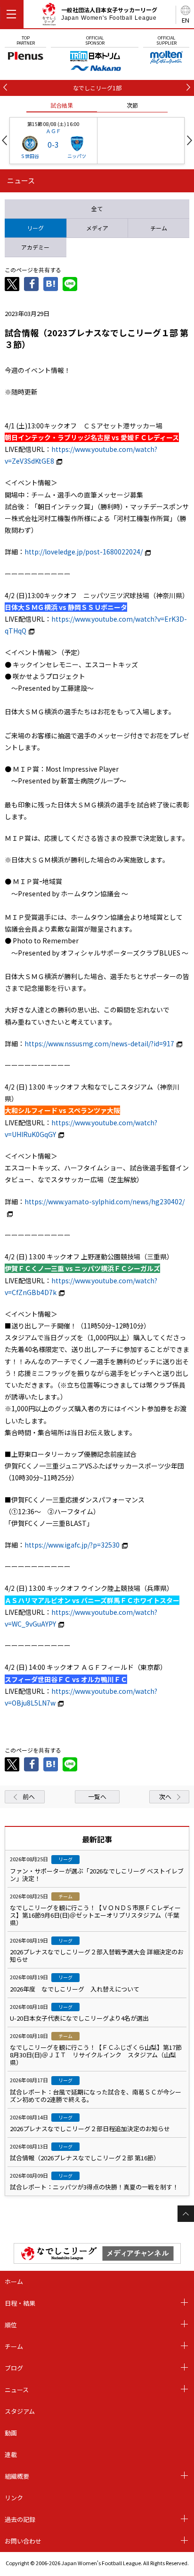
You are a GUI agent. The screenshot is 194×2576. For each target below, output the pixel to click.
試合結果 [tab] (62, 105)
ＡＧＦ (53, 131)
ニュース (17, 2390)
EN (186, 20)
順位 (11, 2325)
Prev (4, 140)
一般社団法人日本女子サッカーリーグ (109, 14)
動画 (11, 2433)
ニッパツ (77, 156)
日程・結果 (20, 2303)
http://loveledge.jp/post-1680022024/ (84, 552)
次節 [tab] (132, 105)
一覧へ (97, 1797)
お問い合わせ (23, 2541)
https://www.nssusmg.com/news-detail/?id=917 (99, 1043)
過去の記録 (20, 2519)
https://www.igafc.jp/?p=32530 (72, 1545)
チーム (14, 2346)
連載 (11, 2454)
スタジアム (20, 2411)
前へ (29, 1797)
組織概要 (17, 2476)
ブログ (14, 2368)
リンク (14, 2498)
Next (190, 140)
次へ (165, 1797)
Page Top (186, 2214)
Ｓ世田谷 (30, 156)
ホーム (14, 2281)
